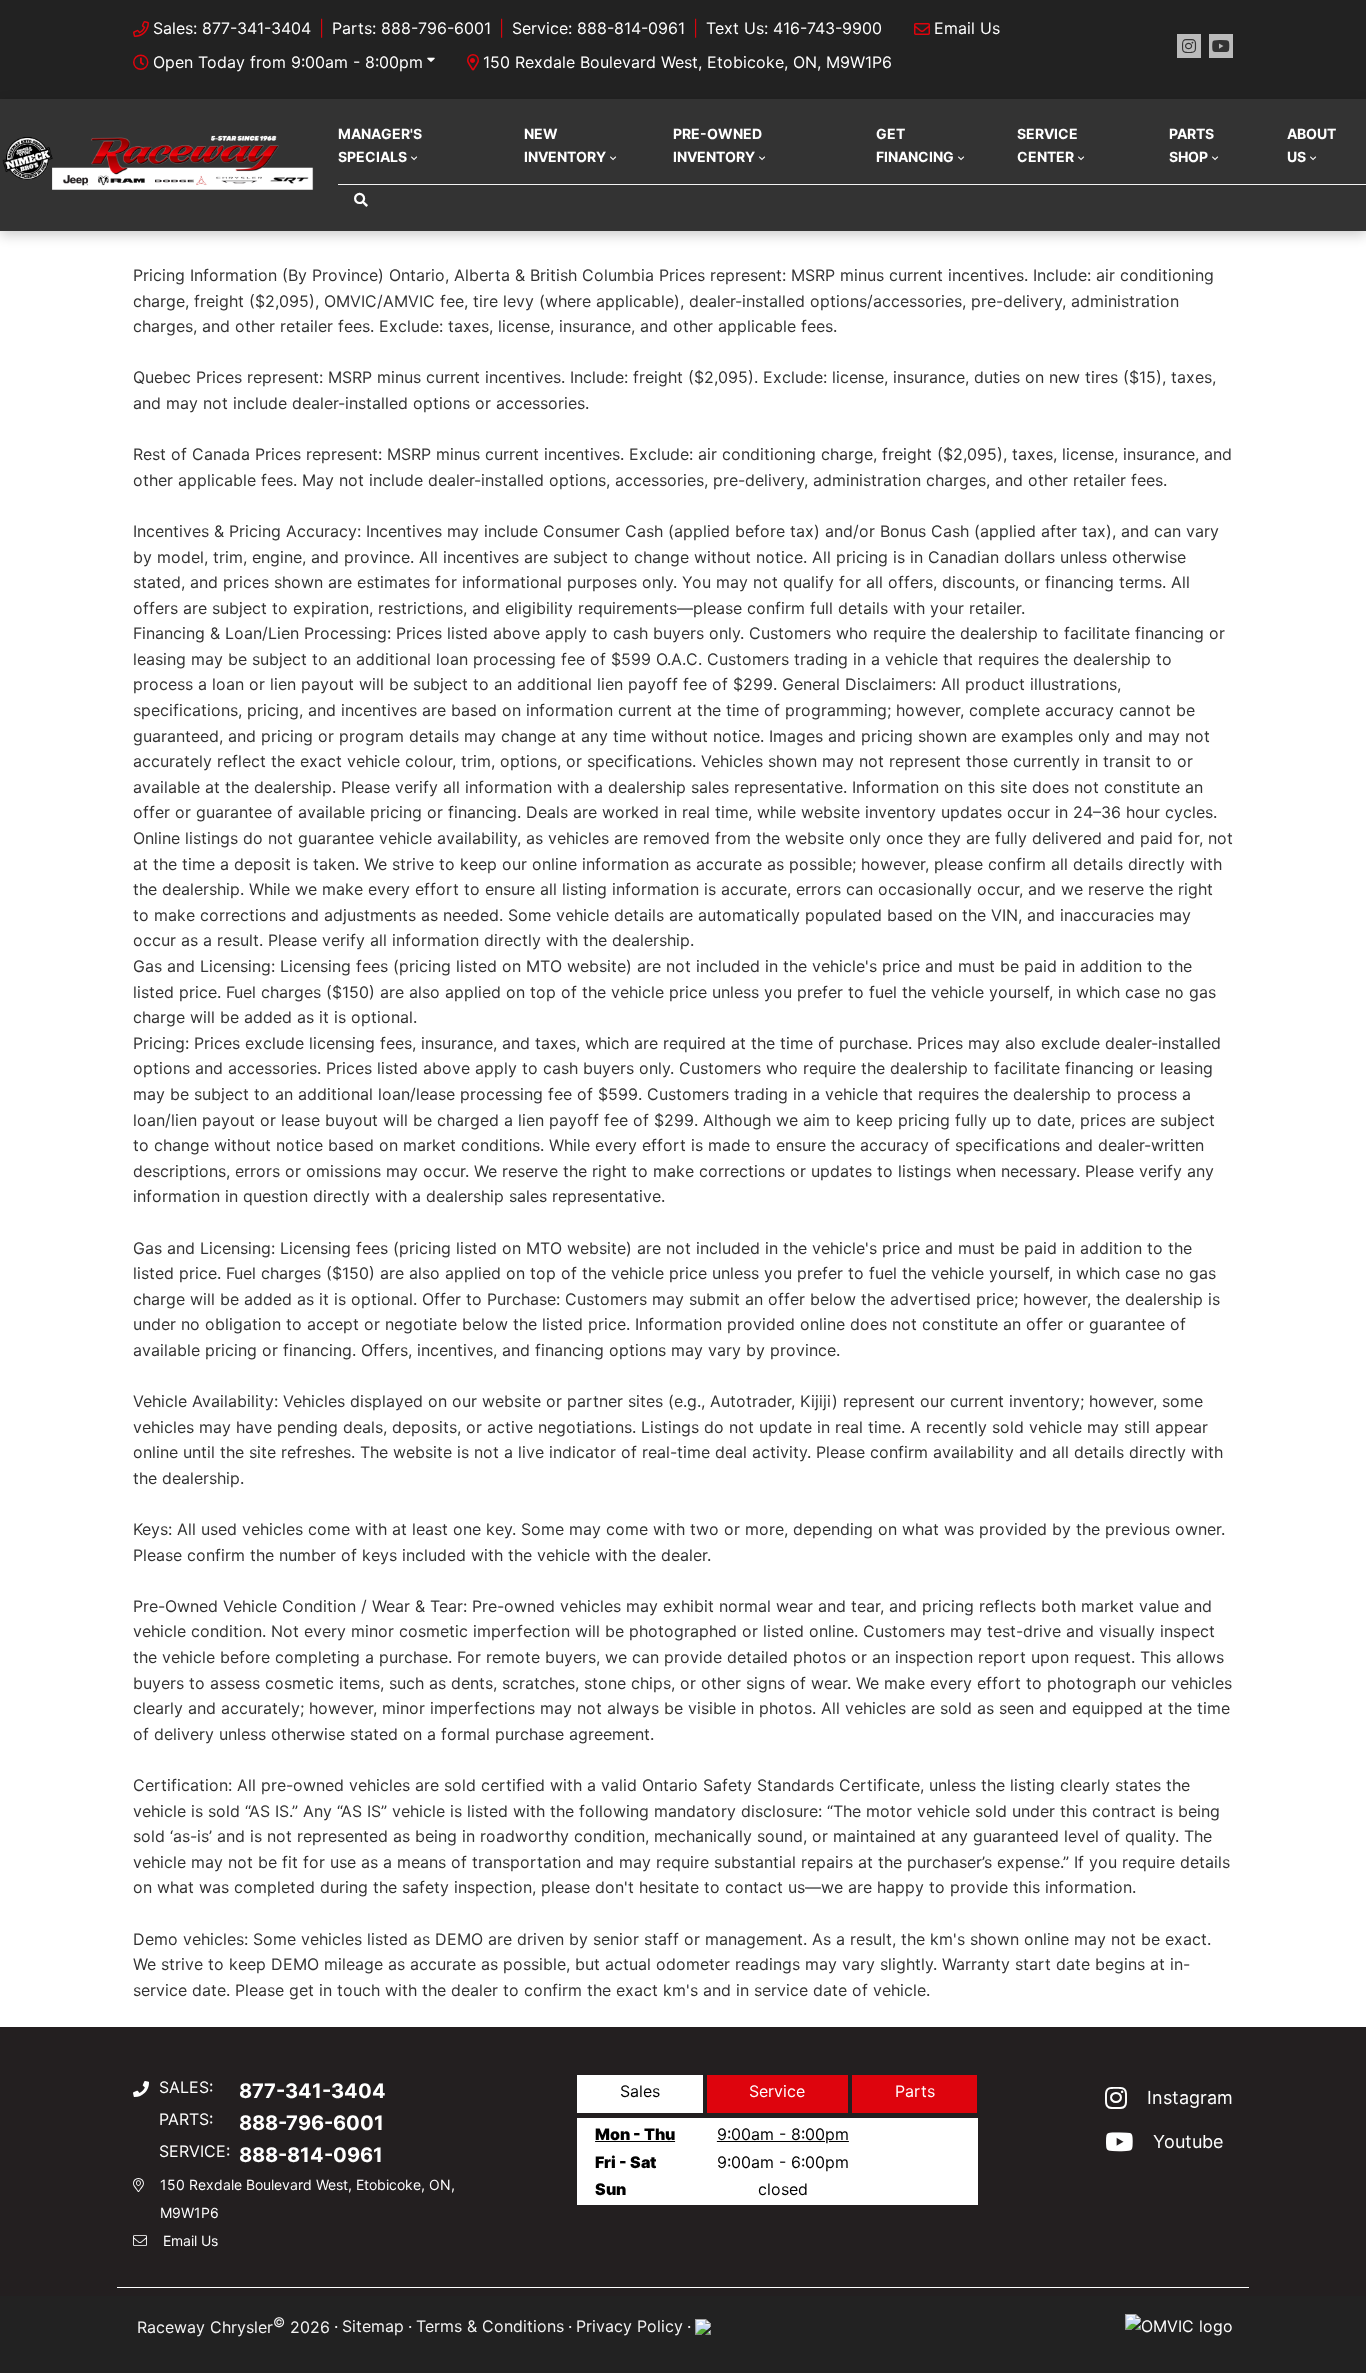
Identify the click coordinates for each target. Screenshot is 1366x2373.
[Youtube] (1221, 46)
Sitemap (373, 2326)
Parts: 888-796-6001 (411, 28)
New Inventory (565, 144)
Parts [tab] (915, 2091)
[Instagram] (1189, 46)
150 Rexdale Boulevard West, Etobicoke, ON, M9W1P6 (687, 62)
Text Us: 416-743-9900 (794, 28)
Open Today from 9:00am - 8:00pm (288, 62)
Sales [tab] (640, 2091)
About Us (1311, 144)
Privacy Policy (629, 2326)
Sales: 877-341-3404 (232, 28)
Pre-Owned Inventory (717, 144)
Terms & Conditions (490, 2326)
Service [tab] (777, 2091)
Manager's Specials (380, 144)
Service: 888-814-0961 (598, 28)
